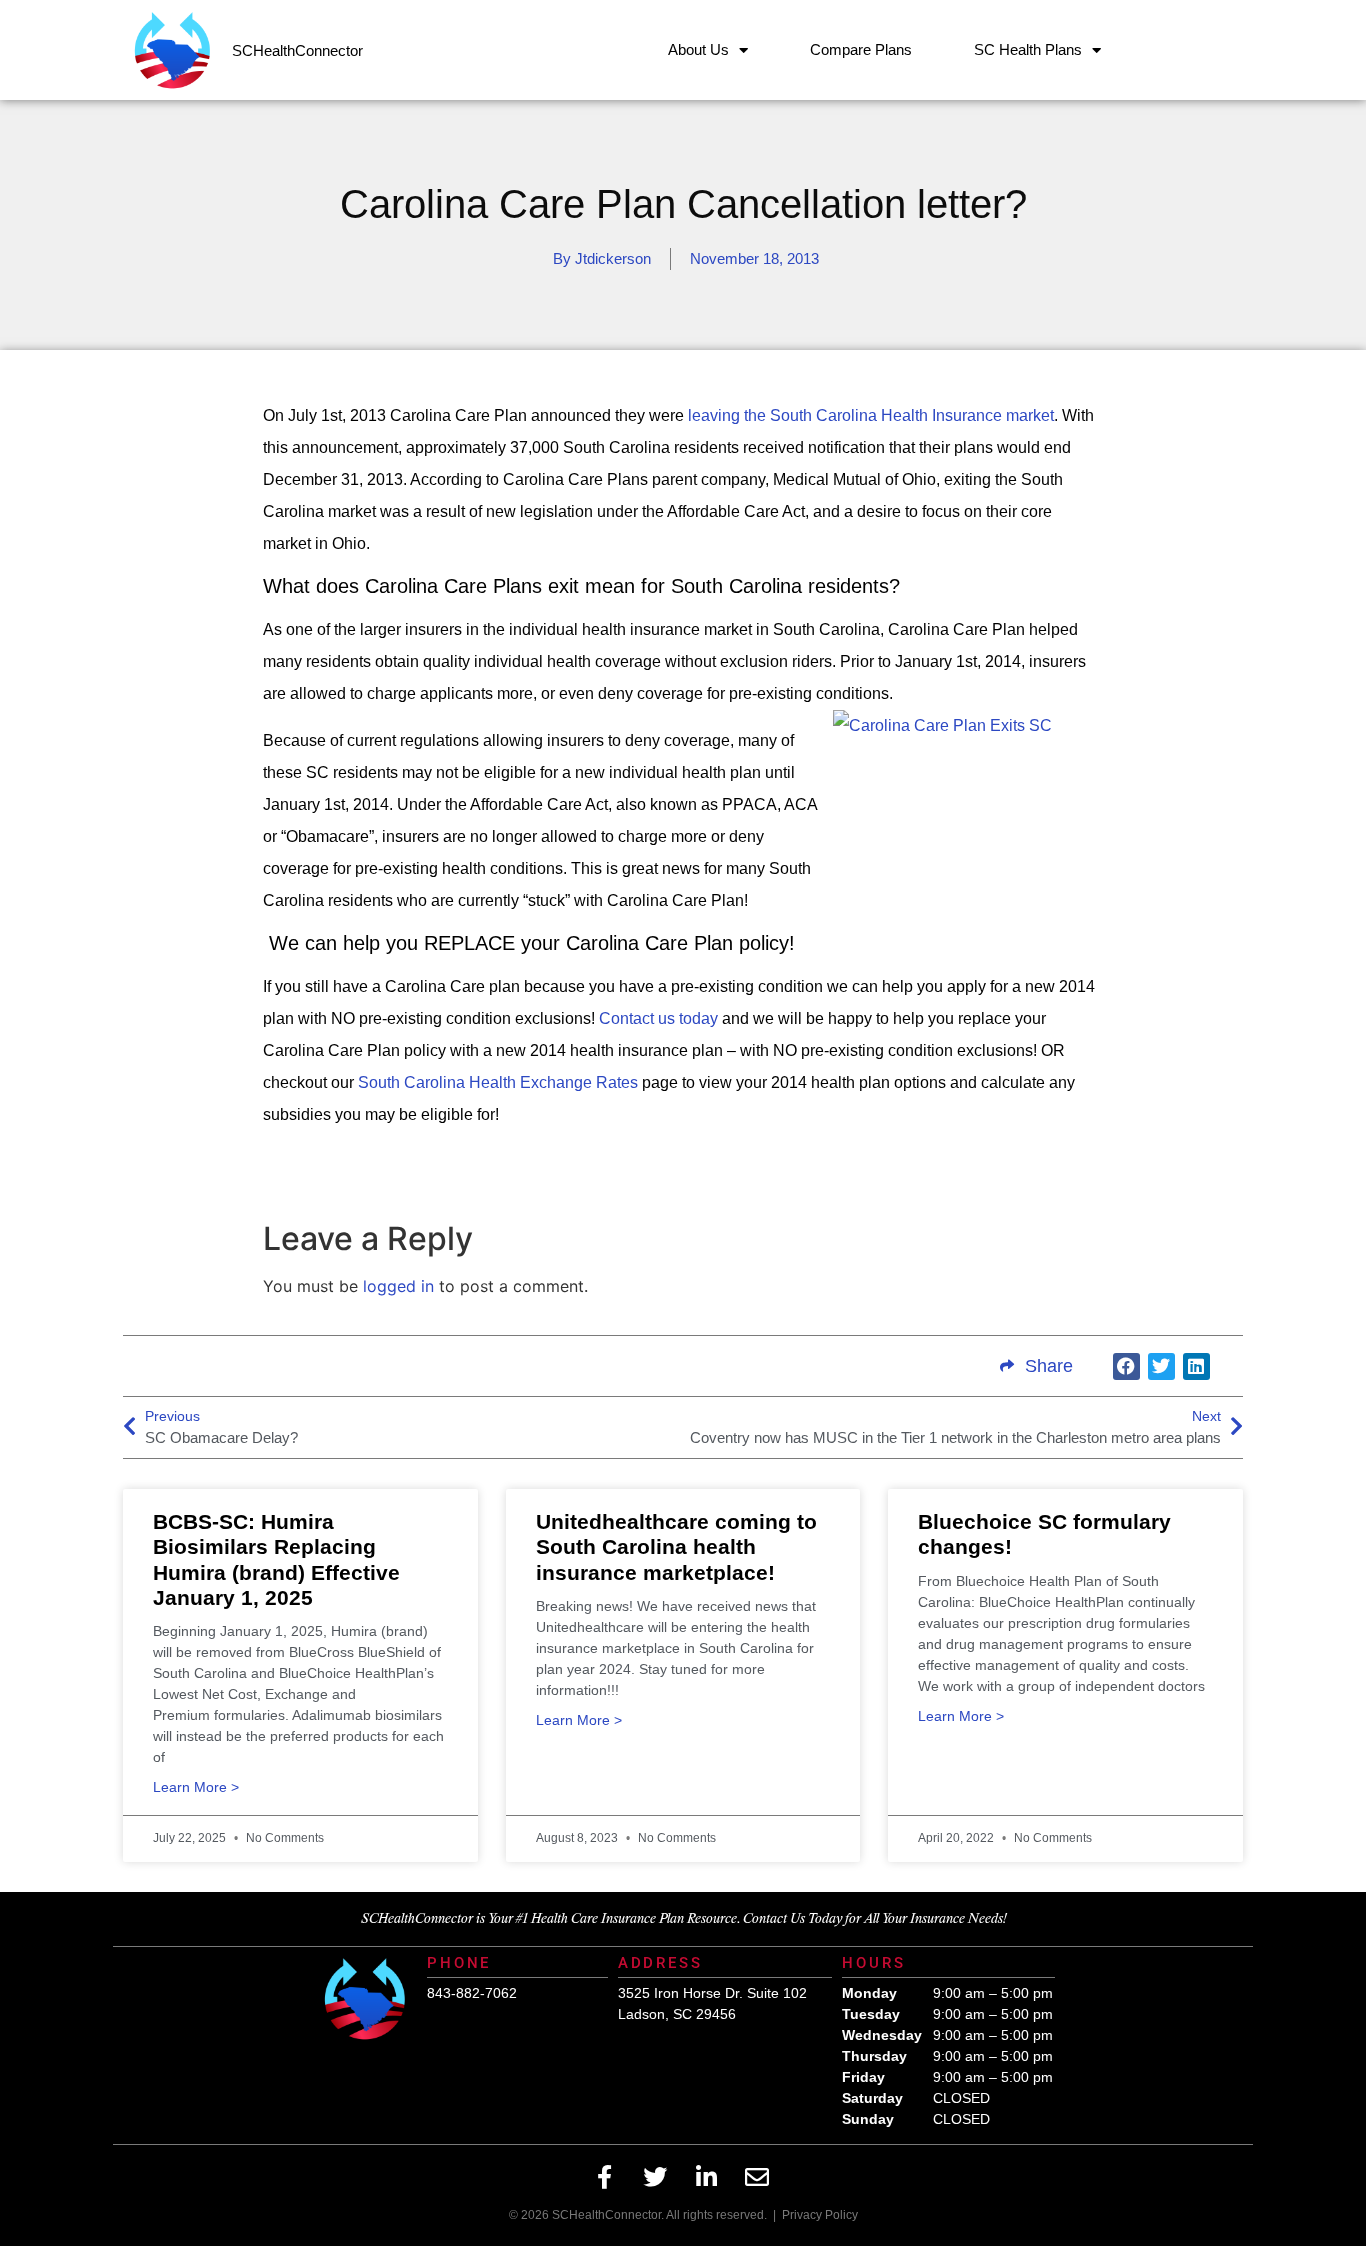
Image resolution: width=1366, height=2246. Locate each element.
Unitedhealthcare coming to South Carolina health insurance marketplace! (676, 1546)
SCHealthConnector (297, 50)
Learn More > (196, 1787)
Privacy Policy (820, 2215)
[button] (1126, 1366)
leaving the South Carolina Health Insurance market (871, 415)
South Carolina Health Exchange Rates (498, 1082)
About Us (698, 49)
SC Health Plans (1028, 49)
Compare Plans (861, 49)
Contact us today (658, 1018)
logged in (398, 1286)
